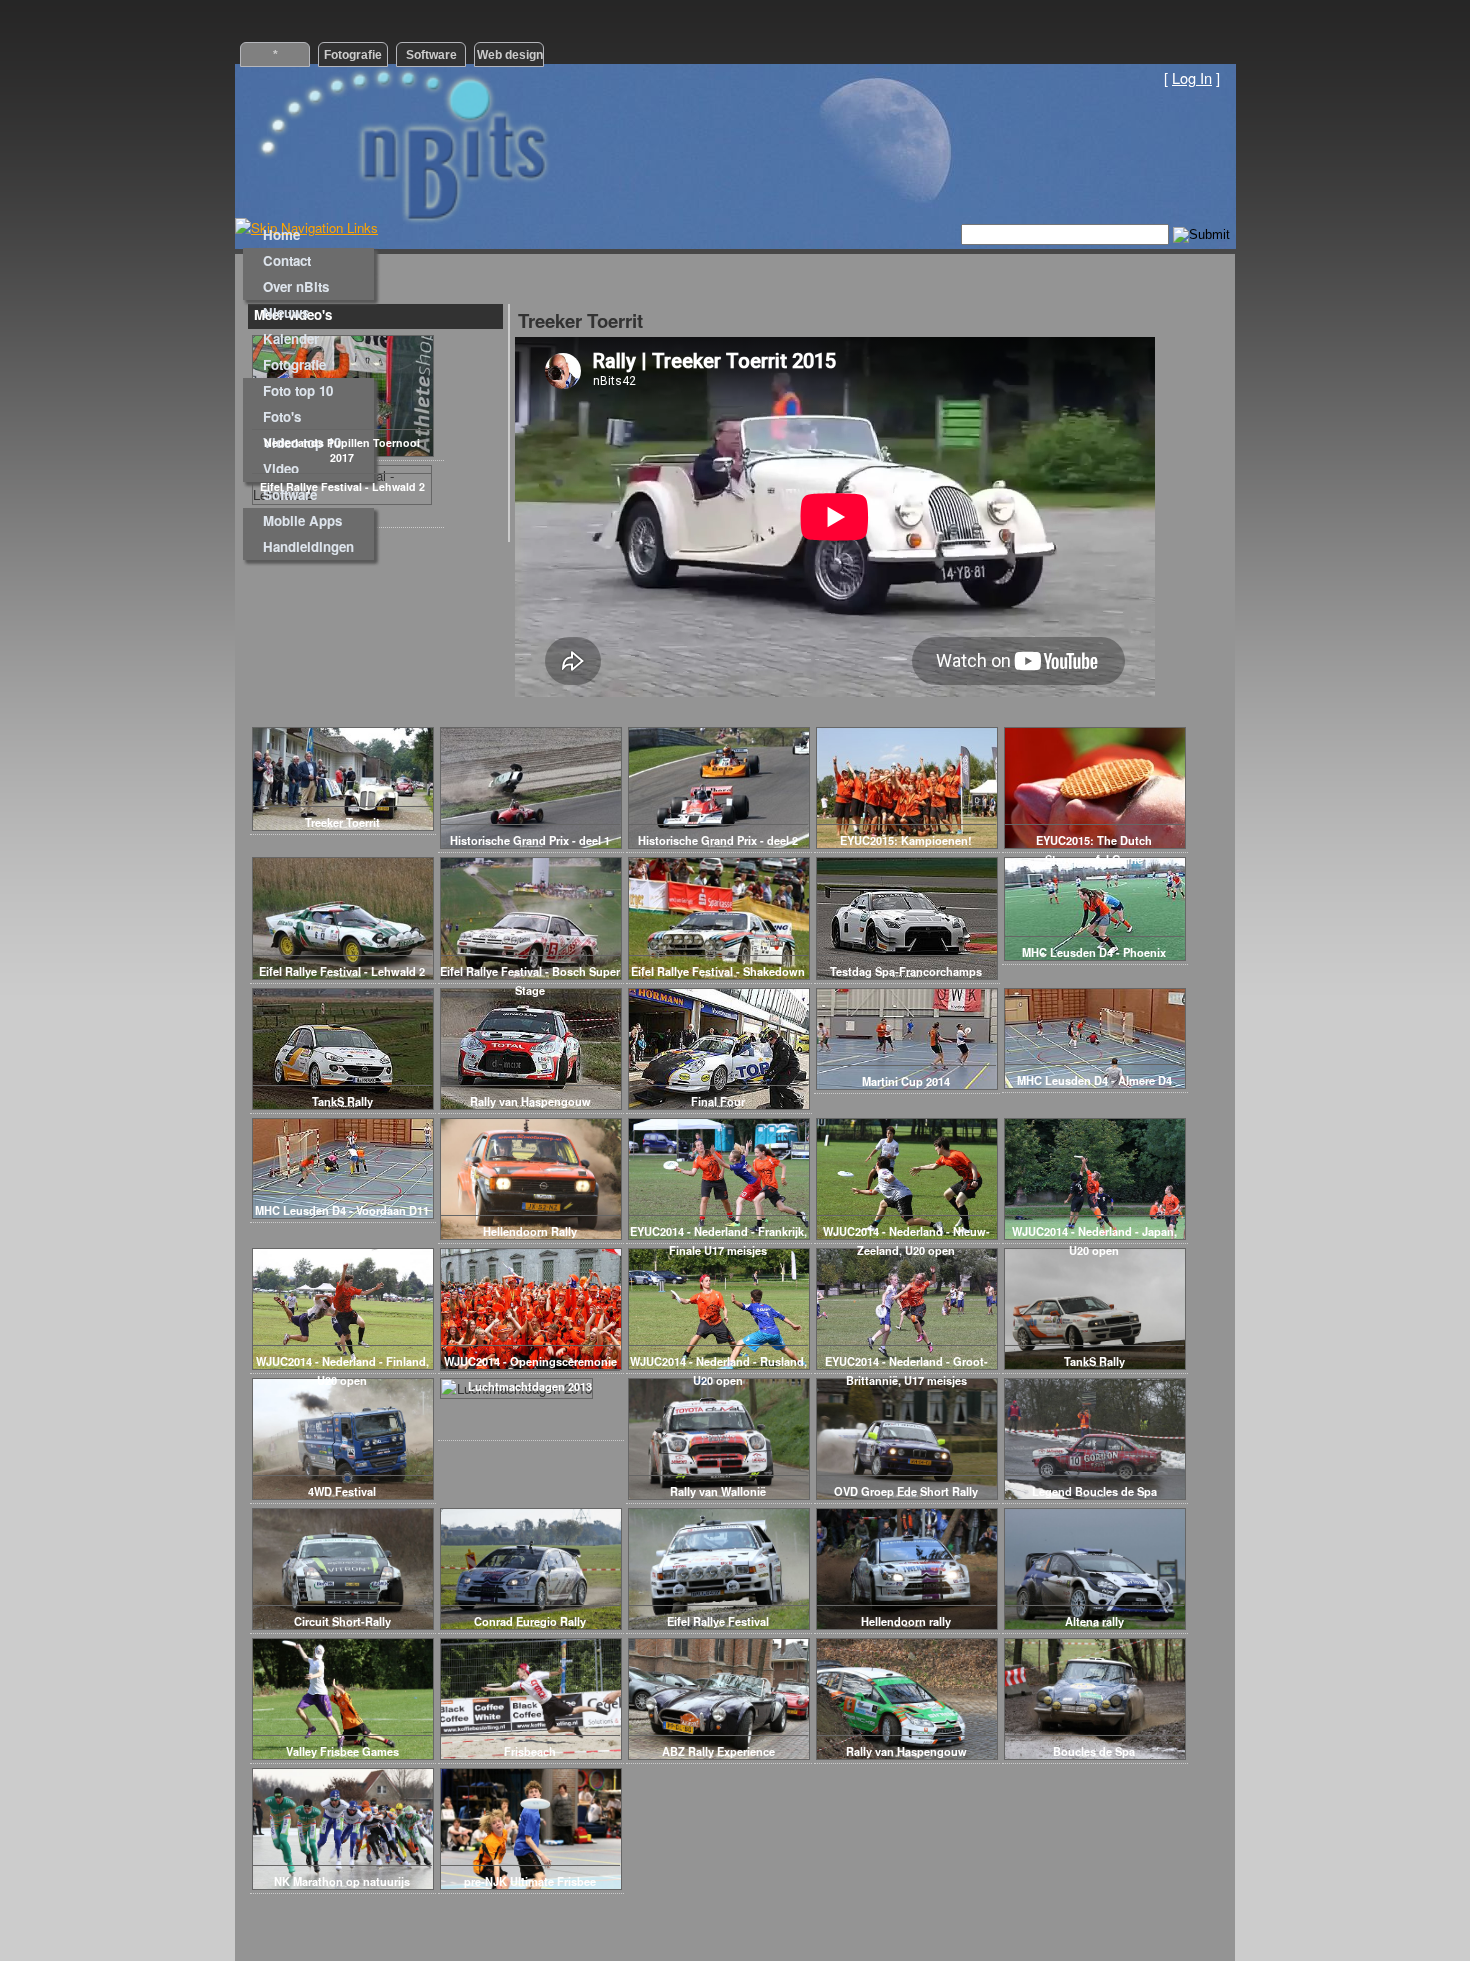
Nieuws (286, 312)
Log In (1192, 77)
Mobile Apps (302, 520)
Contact (287, 260)
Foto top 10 (298, 390)
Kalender (291, 338)
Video (281, 468)
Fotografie (294, 364)
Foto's (282, 416)
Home (281, 234)
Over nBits (296, 286)
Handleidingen (308, 546)
